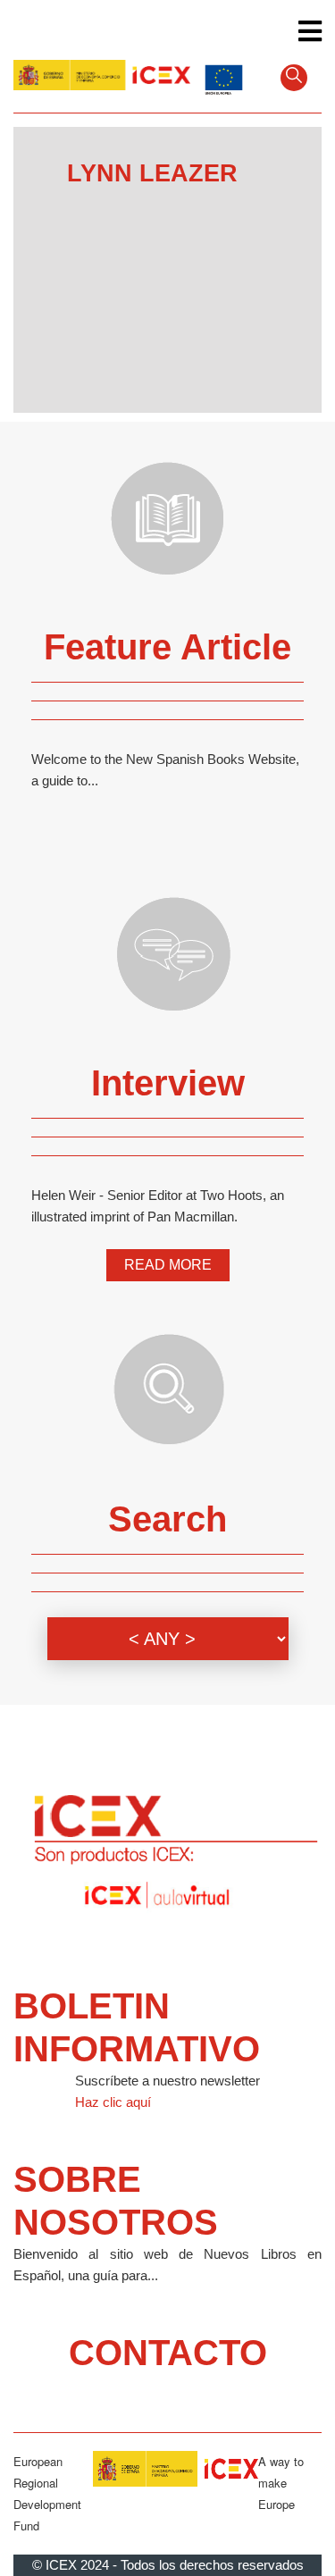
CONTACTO (168, 2353)
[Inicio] (102, 76)
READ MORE (168, 1265)
